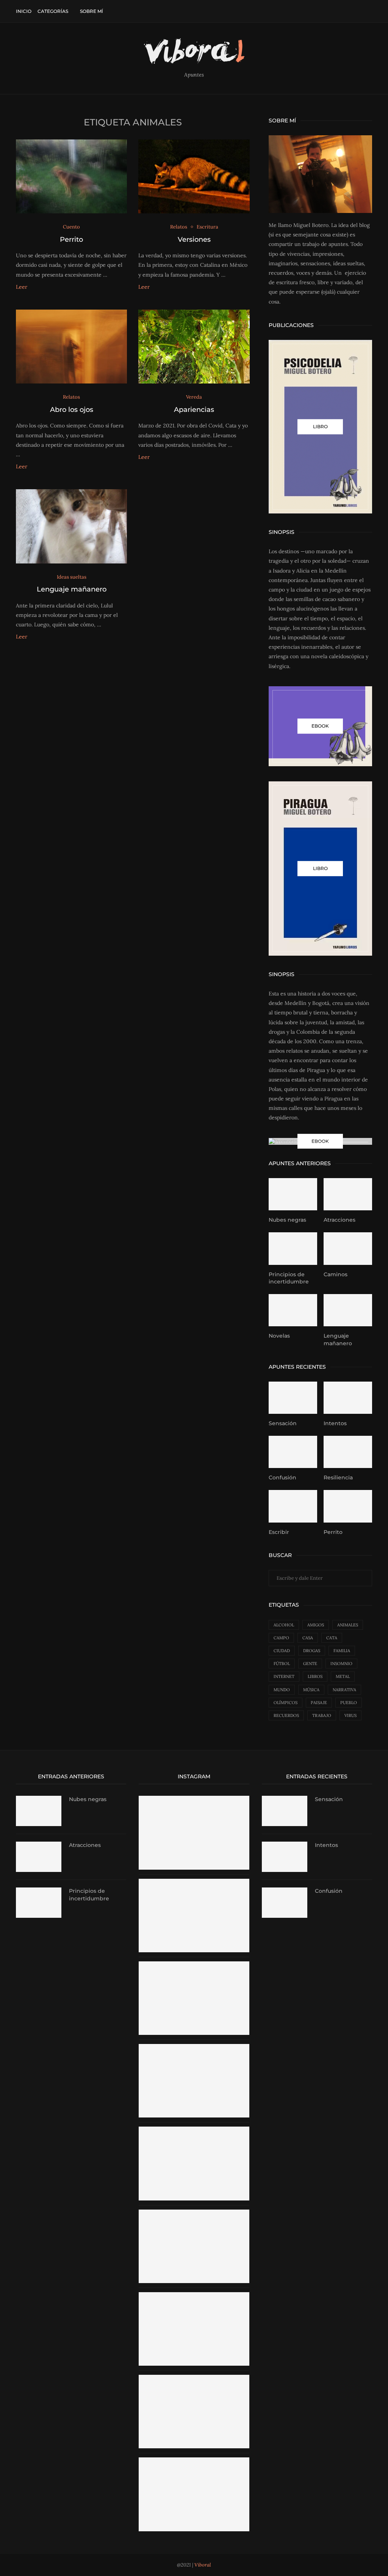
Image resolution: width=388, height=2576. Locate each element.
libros (315, 1676)
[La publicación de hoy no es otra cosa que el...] (194, 1882)
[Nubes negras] (293, 1194)
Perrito (71, 239)
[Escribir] (293, 1506)
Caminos (336, 1274)
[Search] (368, 11)
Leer (22, 287)
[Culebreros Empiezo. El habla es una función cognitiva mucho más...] (194, 2213)
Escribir (279, 1532)
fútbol (282, 1664)
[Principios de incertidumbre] (293, 1249)
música (311, 1690)
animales (348, 1625)
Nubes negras (287, 1220)
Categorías (53, 11)
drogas (312, 1651)
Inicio (24, 11)
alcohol (284, 1625)
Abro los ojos (72, 410)
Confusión (282, 1477)
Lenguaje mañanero (72, 589)
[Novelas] (293, 1310)
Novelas (279, 1336)
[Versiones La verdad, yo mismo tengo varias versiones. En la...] (194, 2296)
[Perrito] (71, 177)
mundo (282, 1690)
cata (332, 1638)
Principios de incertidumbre (289, 1278)
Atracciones (339, 1220)
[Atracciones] (348, 1194)
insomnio (341, 1664)
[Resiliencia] (348, 1452)
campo (281, 1638)
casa (308, 1638)
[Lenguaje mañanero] (71, 526)
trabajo (322, 1715)
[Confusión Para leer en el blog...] (194, 2130)
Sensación (283, 1423)
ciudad (282, 1651)
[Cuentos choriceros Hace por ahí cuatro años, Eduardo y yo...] (194, 2378)
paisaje (319, 1703)
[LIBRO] (320, 427)
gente (310, 1664)
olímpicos (286, 1703)
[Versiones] (194, 177)
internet (284, 1676)
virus (350, 1715)
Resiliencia (338, 1477)
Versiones (194, 239)
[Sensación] (293, 1398)
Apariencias (194, 410)
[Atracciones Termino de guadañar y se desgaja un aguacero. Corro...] (194, 2461)
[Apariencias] (194, 347)
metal (343, 1676)
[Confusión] (293, 1452)
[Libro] (320, 869)
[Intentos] (348, 1398)
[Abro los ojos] (71, 347)
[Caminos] (348, 1249)
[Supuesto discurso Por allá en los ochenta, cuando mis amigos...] (194, 1799)
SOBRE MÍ (92, 11)
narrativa (344, 1690)
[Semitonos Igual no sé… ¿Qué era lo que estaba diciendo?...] (194, 2047)
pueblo (349, 1703)
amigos (316, 1625)
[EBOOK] (320, 726)
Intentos (335, 1423)
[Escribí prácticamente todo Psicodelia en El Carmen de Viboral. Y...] (194, 1965)
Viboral (203, 2565)
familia (342, 1651)
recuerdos (286, 1715)
